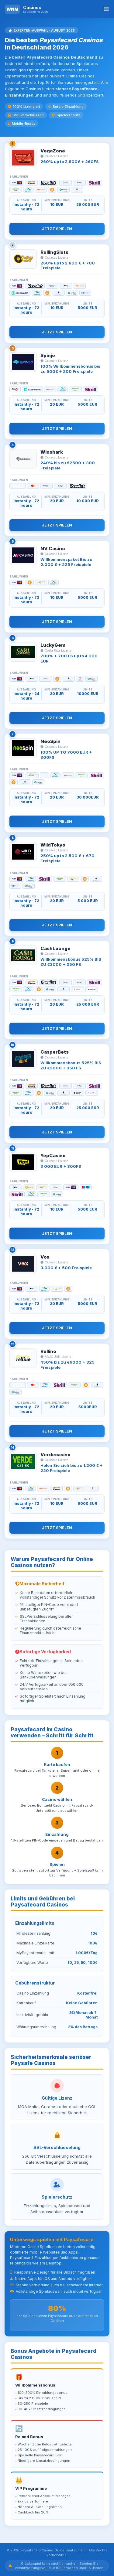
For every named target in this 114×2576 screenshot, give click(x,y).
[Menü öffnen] (106, 9)
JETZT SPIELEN (57, 229)
